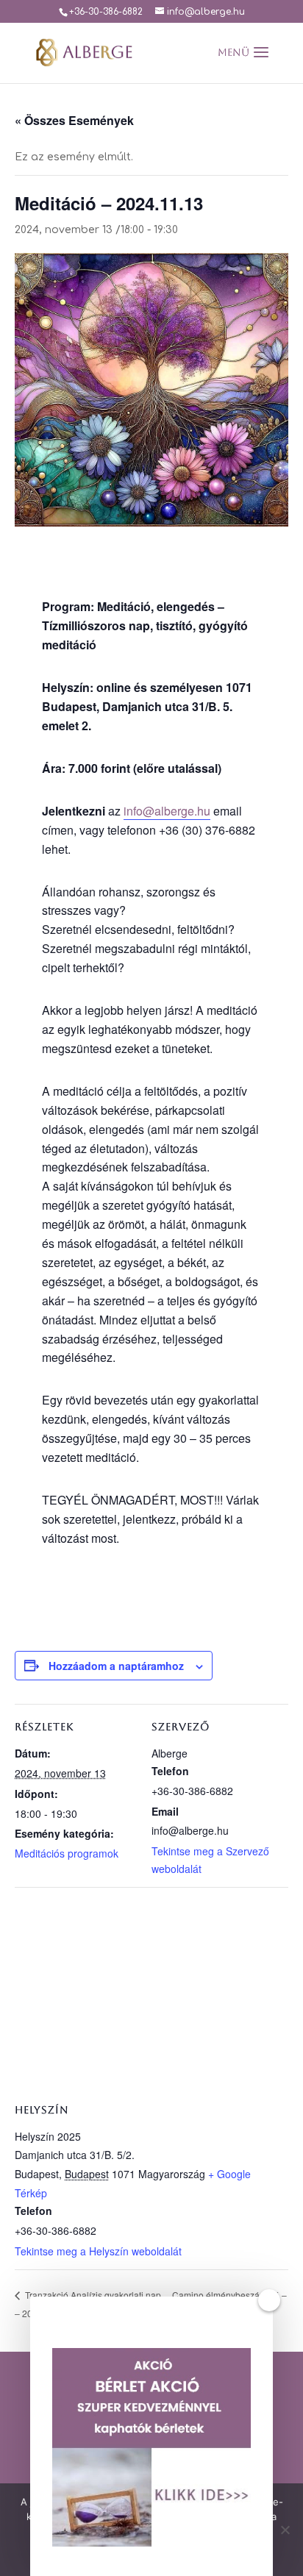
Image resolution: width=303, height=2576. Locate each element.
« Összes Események (74, 120)
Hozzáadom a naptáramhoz (116, 1666)
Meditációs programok (67, 1853)
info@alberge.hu (167, 811)
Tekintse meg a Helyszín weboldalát (98, 2251)
